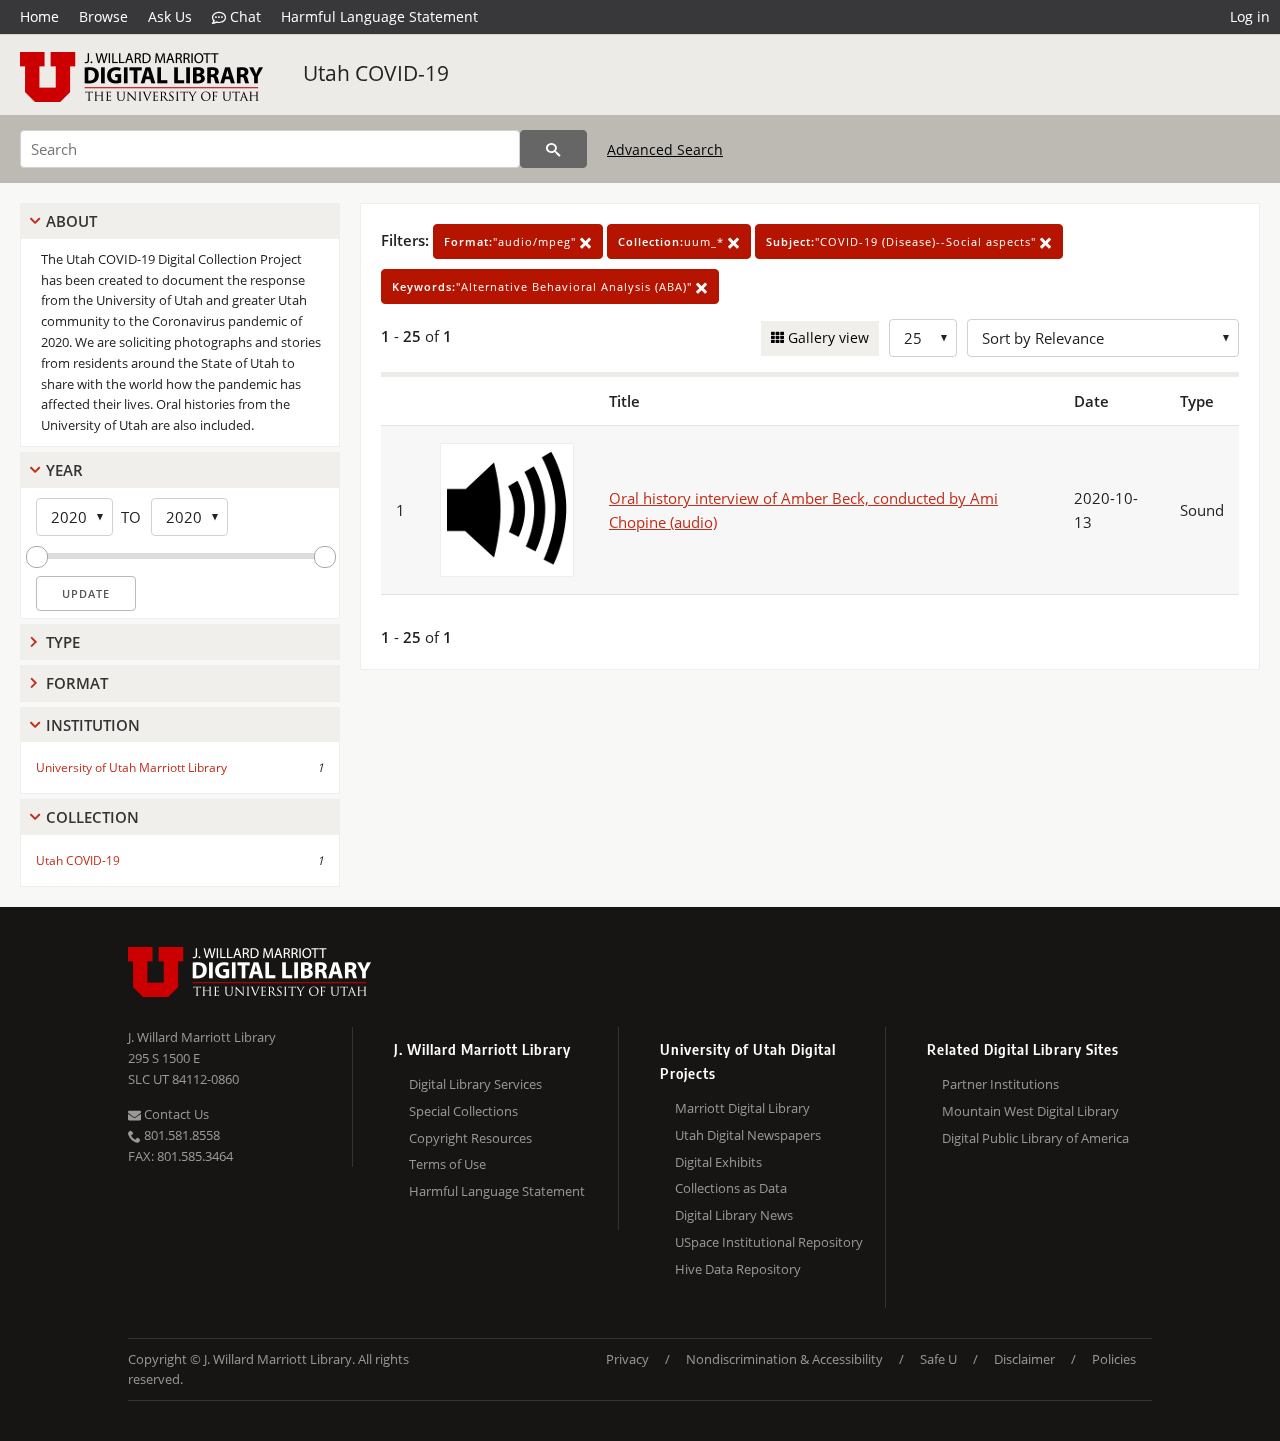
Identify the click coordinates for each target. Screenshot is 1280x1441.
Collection (92, 817)
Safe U (938, 1359)
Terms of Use (447, 1164)
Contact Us (175, 1114)
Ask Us (170, 16)
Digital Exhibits (718, 1162)
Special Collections (463, 1111)
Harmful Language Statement (379, 16)
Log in (1250, 16)
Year (64, 470)
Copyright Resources (470, 1138)
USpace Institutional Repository (769, 1242)
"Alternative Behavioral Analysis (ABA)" (544, 286)
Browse (103, 16)
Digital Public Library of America (1035, 1138)
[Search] (553, 149)
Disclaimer (1024, 1359)
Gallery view (826, 337)
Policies (1114, 1359)
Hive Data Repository (738, 1269)
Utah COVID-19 (376, 73)
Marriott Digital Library (742, 1108)
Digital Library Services (475, 1084)
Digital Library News (734, 1215)
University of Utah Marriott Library (131, 767)
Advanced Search (665, 149)
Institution (93, 725)
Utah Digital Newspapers (748, 1135)
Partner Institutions (1000, 1084)
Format (77, 683)
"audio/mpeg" (512, 241)
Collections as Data (731, 1188)
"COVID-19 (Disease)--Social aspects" (903, 241)
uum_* (673, 241)
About (71, 221)
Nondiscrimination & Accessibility (784, 1359)
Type (63, 642)
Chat (243, 16)
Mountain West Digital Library (1030, 1111)
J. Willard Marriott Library (202, 1037)
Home (39, 16)
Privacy (627, 1359)
